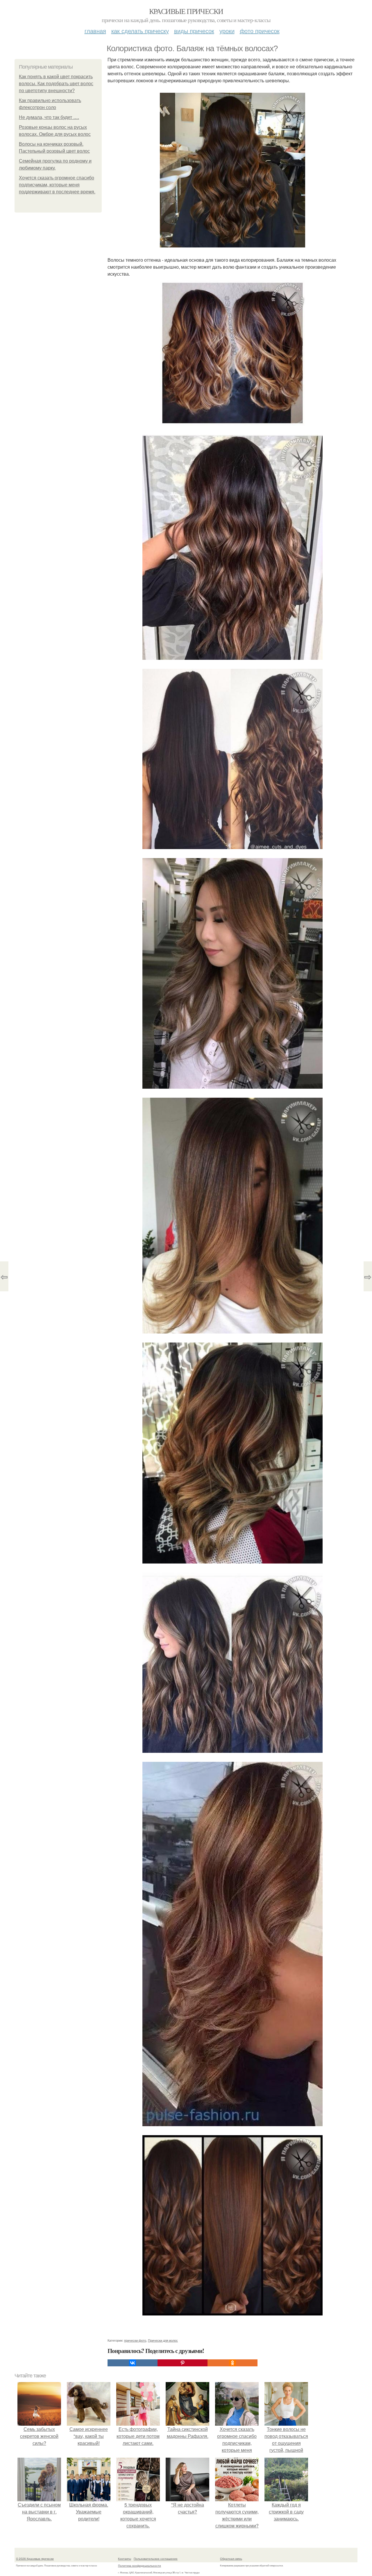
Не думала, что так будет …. (49, 117)
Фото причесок (260, 31)
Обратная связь (231, 2559)
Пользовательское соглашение (156, 2559)
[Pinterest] (183, 2363)
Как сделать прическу (140, 31)
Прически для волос (163, 2340)
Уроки (227, 31)
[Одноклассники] (233, 2363)
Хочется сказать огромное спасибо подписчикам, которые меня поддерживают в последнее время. (57, 185)
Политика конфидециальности (139, 2566)
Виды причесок (194, 31)
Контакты (125, 2559)
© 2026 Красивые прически (35, 2559)
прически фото (135, 2340)
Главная (95, 31)
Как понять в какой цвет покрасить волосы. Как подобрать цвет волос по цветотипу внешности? (56, 84)
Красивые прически (186, 11)
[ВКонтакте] (133, 2363)
